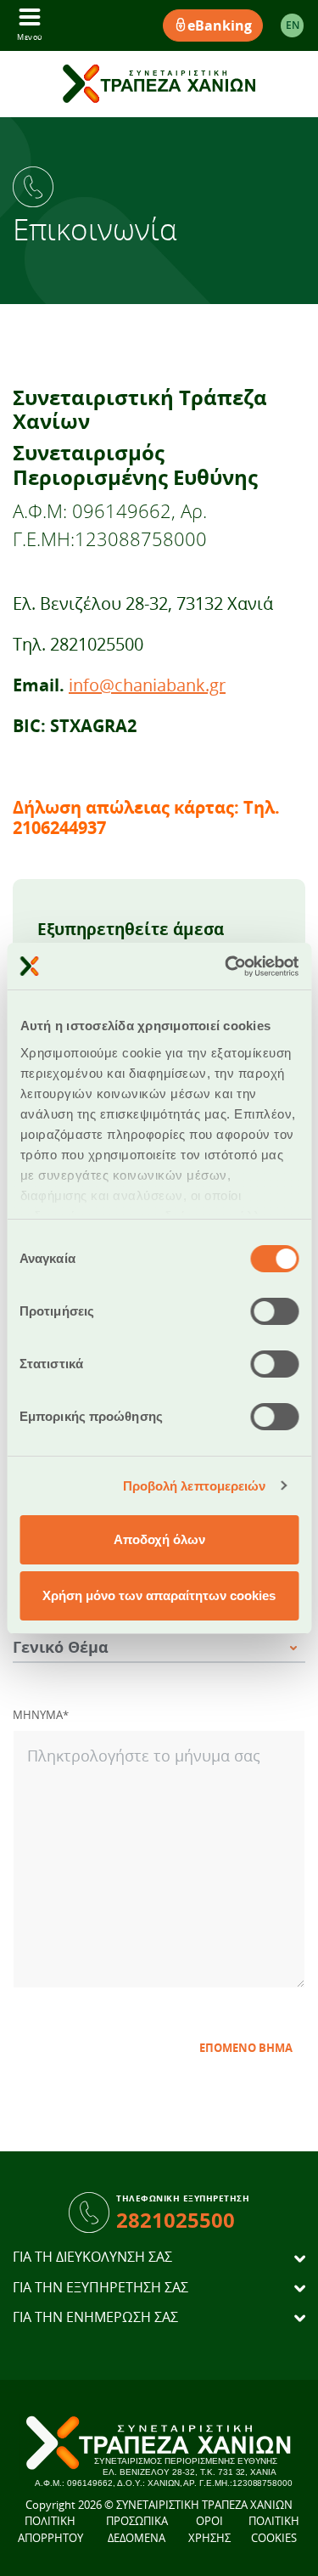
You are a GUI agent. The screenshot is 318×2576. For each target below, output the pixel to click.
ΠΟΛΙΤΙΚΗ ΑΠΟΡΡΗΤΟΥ (50, 2529)
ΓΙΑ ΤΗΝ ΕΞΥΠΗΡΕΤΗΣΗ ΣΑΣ (100, 2288)
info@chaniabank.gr (147, 685)
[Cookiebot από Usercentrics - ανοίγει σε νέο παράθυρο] (226, 967)
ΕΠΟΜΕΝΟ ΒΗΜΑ (246, 2048)
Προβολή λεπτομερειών (195, 1486)
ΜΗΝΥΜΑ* (41, 1715)
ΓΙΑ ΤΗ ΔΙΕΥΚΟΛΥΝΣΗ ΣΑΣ (92, 2257)
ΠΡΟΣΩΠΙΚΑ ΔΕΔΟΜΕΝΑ (137, 2529)
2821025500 (176, 2220)
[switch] (274, 1311)
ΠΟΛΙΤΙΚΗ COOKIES (274, 2529)
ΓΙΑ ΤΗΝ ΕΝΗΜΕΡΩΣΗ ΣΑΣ (95, 2317)
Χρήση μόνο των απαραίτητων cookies (159, 1595)
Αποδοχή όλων (159, 1539)
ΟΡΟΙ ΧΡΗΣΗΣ (209, 2529)
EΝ (293, 25)
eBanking (220, 25)
